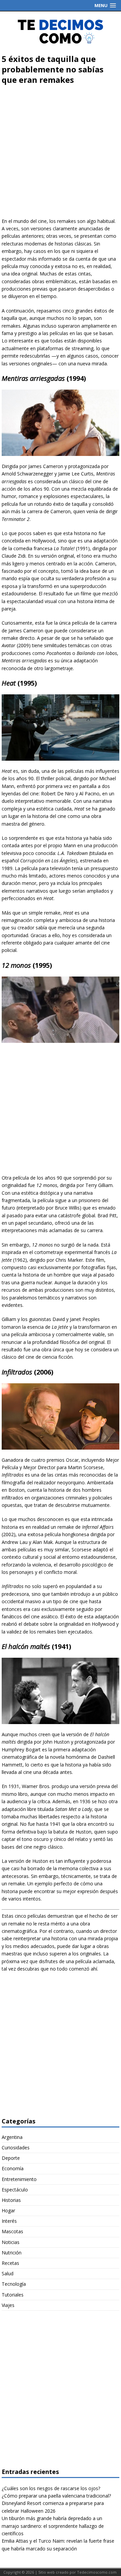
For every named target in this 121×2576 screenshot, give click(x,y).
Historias (11, 2200)
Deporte (11, 2158)
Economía (13, 2168)
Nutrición (12, 2253)
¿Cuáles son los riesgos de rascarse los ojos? (51, 2488)
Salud (8, 2273)
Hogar (8, 2210)
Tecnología (14, 2284)
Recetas (10, 2263)
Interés (9, 2221)
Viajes (8, 2305)
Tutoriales (13, 2295)
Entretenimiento (19, 2179)
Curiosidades (16, 2148)
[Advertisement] (61, 154)
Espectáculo (15, 2190)
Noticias (11, 2242)
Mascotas (12, 2231)
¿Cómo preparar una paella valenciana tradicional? (56, 2496)
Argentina (12, 2137)
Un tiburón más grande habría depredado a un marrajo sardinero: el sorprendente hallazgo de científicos (53, 2526)
